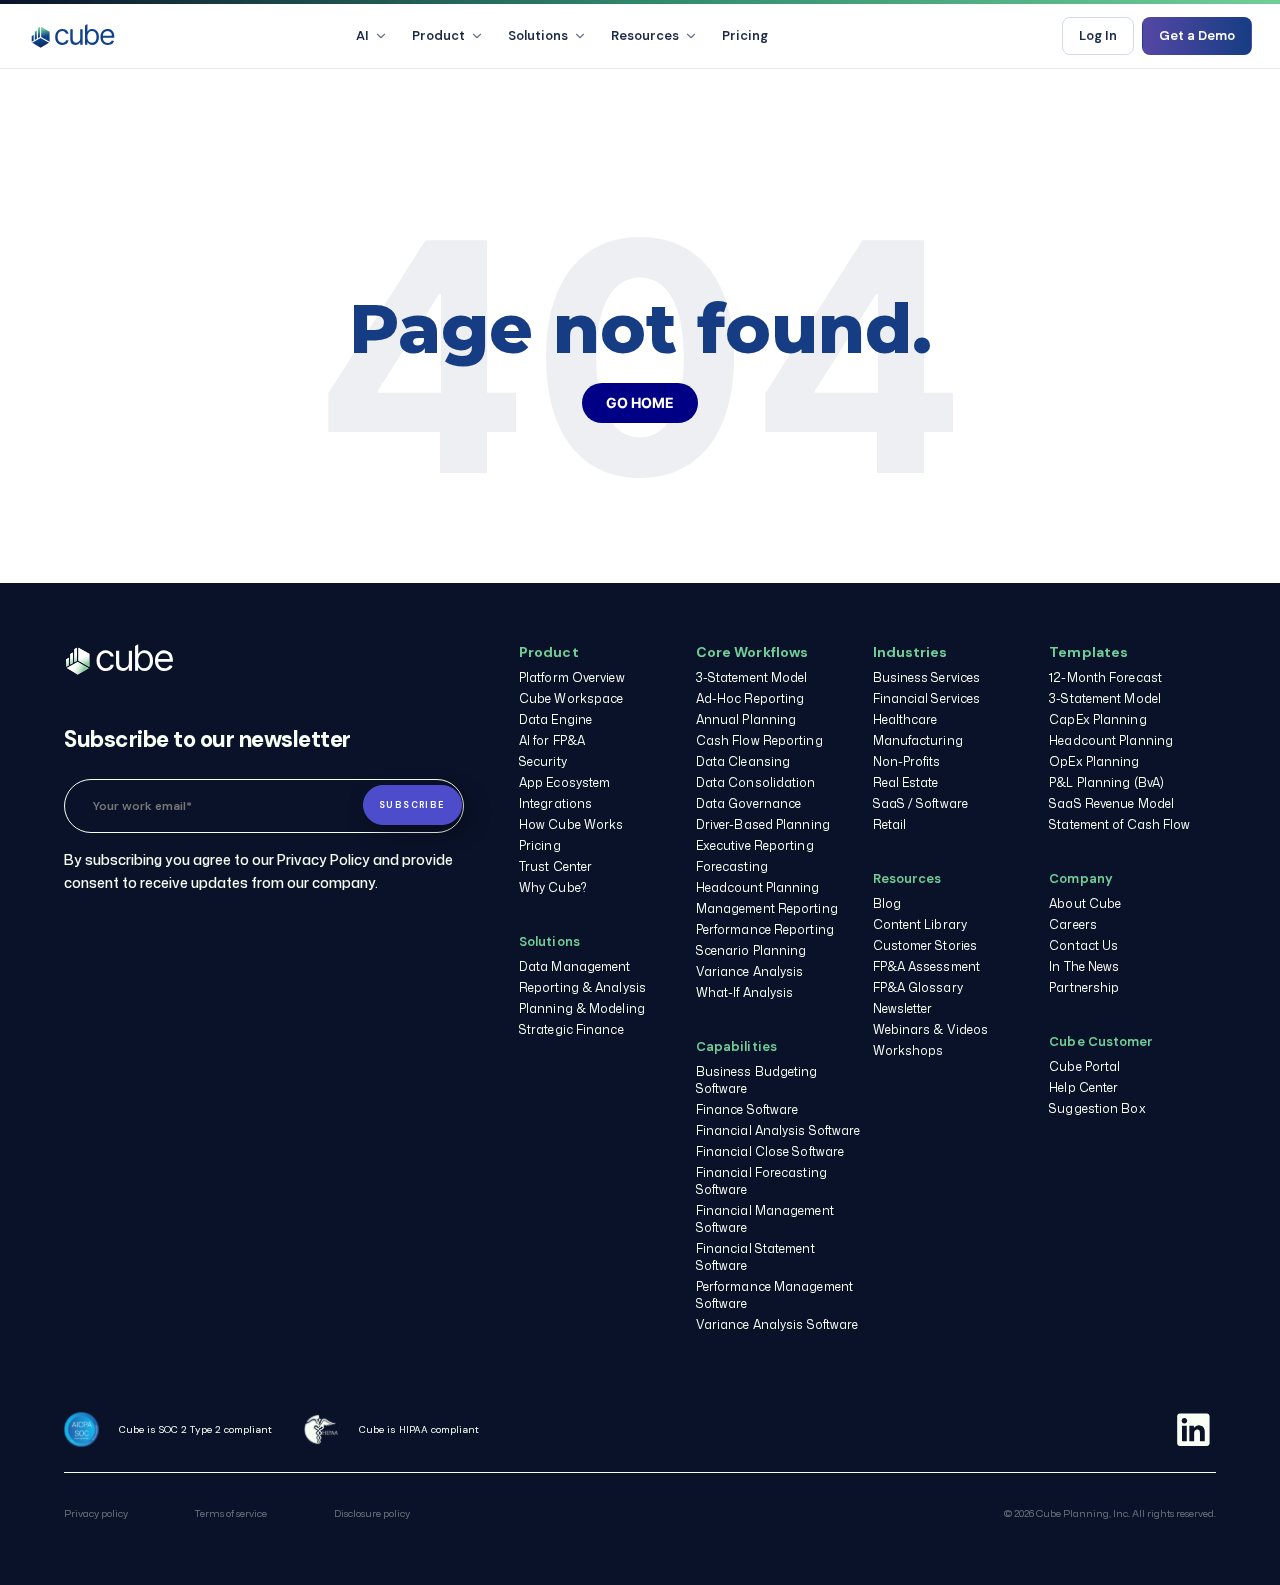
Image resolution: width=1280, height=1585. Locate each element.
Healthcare (905, 719)
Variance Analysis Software (777, 1324)
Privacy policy (96, 1513)
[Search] (1030, 36)
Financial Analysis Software (778, 1130)
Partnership (1084, 987)
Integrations (555, 803)
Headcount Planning (758, 887)
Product (438, 35)
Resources (645, 35)
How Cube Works (571, 824)
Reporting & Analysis (582, 987)
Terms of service (230, 1513)
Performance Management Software (774, 1295)
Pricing (745, 35)
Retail (890, 824)
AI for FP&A (552, 740)
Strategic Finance (571, 1029)
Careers (1073, 924)
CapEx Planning (1097, 719)
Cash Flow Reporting (759, 740)
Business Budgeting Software (757, 1080)
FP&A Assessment (927, 966)
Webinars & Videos (931, 1029)
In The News (1084, 966)
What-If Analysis (745, 992)
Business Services (927, 677)
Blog (887, 903)
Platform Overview (572, 677)
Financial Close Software (770, 1151)
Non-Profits (907, 761)
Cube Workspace (571, 698)
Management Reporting (767, 908)
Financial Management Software (765, 1219)
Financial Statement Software (755, 1257)
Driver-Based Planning (763, 824)
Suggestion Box (1097, 1108)
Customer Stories (925, 945)
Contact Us (1083, 945)
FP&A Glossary (918, 987)
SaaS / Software (921, 803)
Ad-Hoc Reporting (750, 698)
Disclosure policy (372, 1513)
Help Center (1083, 1087)
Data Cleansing (743, 761)
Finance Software (747, 1109)
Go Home (640, 402)
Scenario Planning (751, 950)
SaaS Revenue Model (1111, 803)
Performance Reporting (765, 929)
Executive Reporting (755, 845)
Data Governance (749, 803)
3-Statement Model (752, 677)
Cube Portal (1084, 1066)
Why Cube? (553, 887)
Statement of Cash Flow (1119, 824)
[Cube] (73, 36)
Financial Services (927, 698)
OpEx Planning (1094, 761)
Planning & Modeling (582, 1008)
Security (543, 761)
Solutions (538, 35)
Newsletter (903, 1008)
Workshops (908, 1050)
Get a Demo (1197, 35)
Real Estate (906, 782)
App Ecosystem (564, 782)
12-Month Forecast (1105, 677)
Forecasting (732, 866)
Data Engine (555, 719)
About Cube (1085, 903)
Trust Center (555, 866)
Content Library (920, 924)
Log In (1098, 35)
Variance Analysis (750, 971)
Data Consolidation (756, 782)
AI (362, 35)
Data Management (575, 966)
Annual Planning (746, 719)
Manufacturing (918, 740)
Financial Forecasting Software (761, 1181)
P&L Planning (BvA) (1106, 782)
